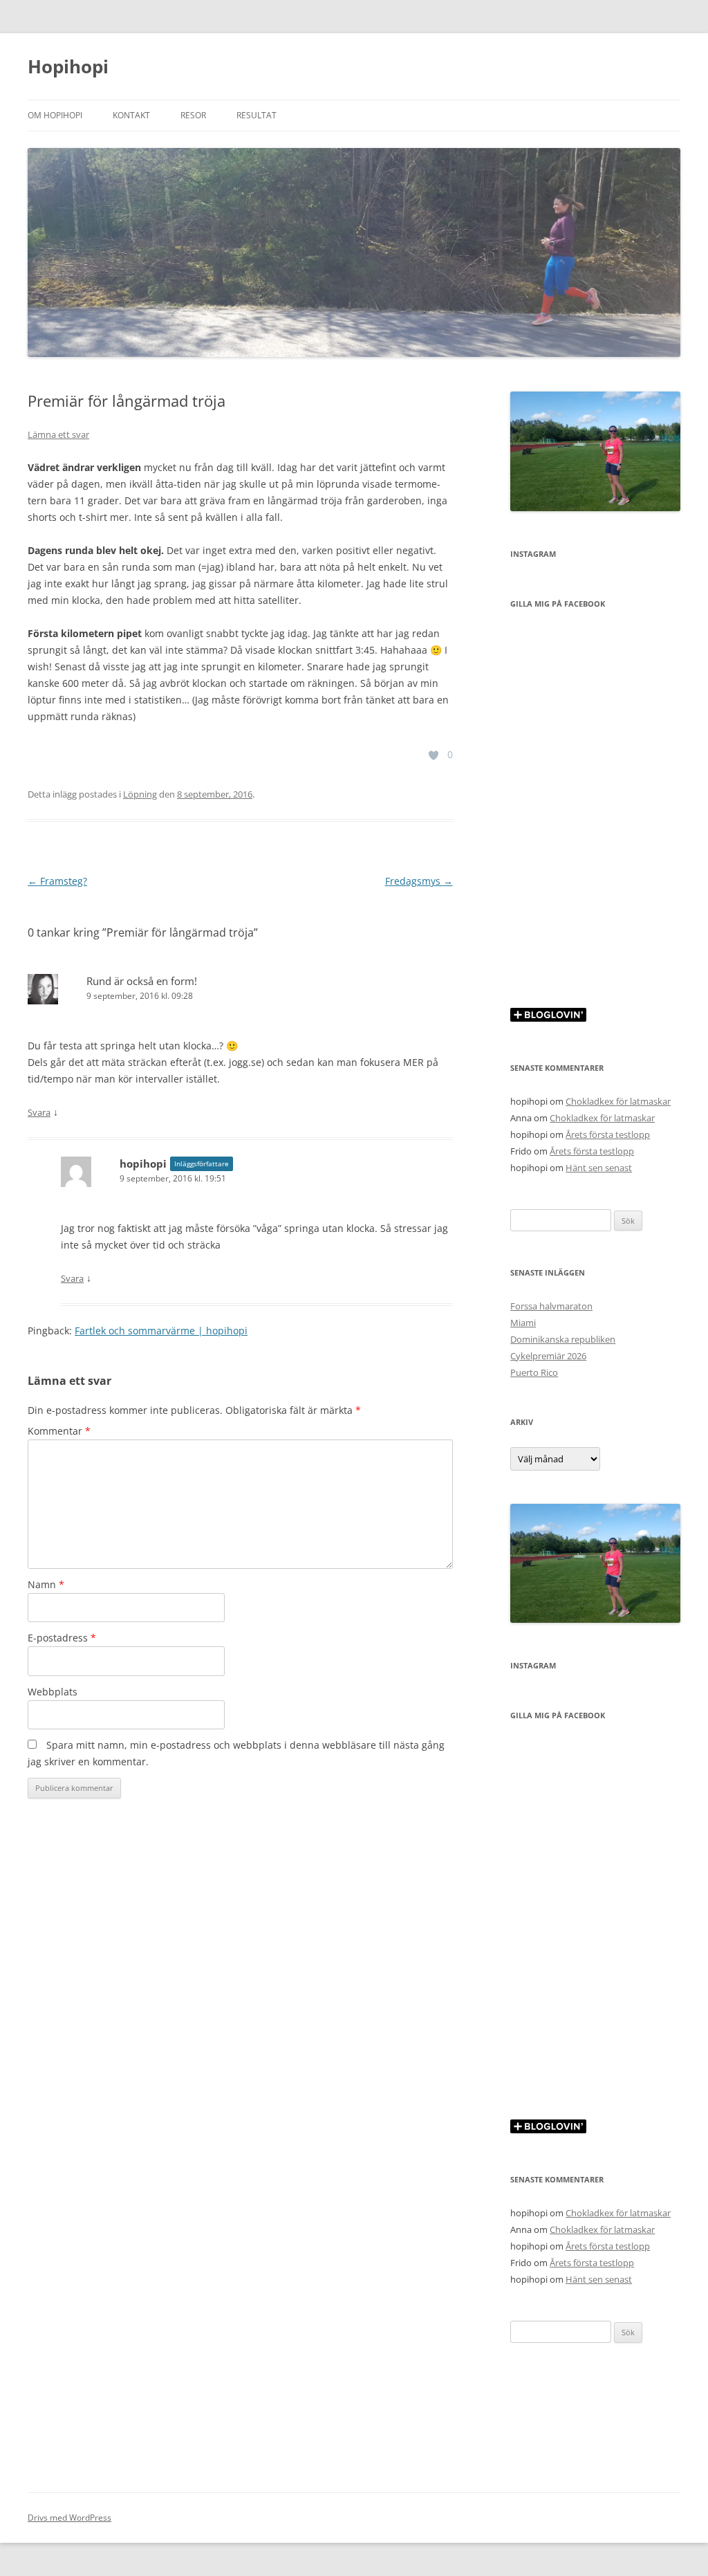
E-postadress (62, 1638)
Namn (46, 1584)
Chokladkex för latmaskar (618, 1101)
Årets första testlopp (608, 1134)
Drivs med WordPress (69, 2518)
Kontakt (131, 115)
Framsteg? (57, 881)
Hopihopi (68, 66)
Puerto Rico (534, 1372)
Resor (193, 115)
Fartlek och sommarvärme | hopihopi (161, 1331)
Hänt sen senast (599, 1168)
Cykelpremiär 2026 (548, 1356)
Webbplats (53, 1692)
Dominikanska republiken (563, 1339)
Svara (39, 1112)
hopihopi (143, 1163)
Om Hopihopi (55, 115)
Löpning (140, 794)
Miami (523, 1323)
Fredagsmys (419, 881)
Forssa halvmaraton (551, 1306)
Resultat (257, 115)
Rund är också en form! (142, 981)
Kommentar (59, 1431)
